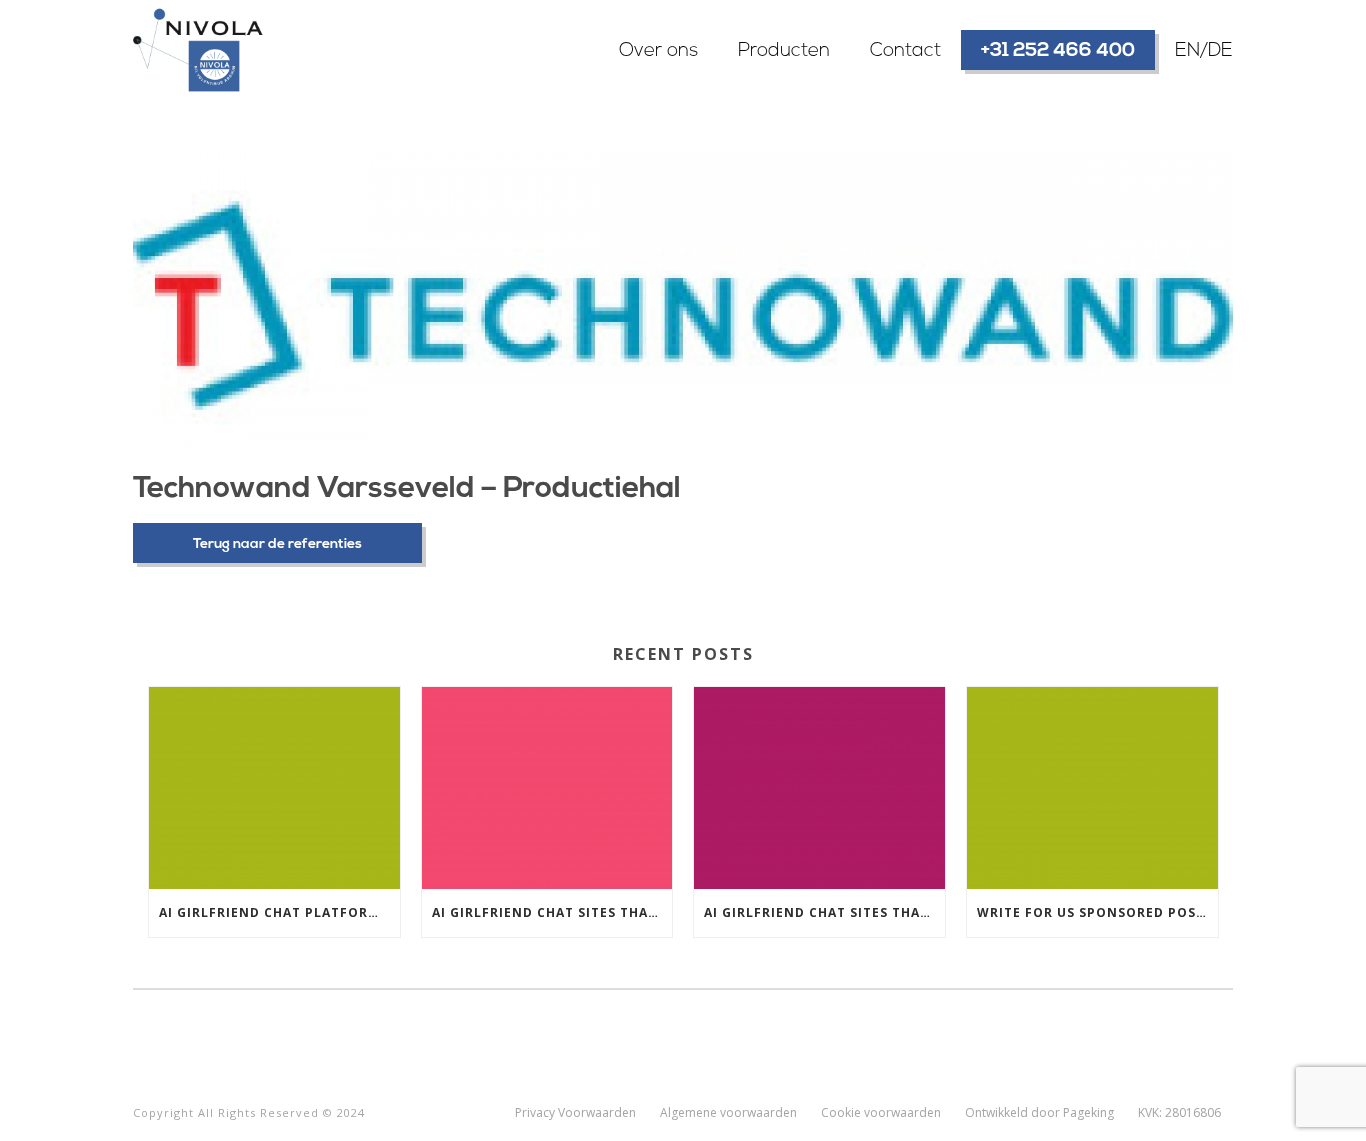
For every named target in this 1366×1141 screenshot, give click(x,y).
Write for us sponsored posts (1095, 912)
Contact (905, 51)
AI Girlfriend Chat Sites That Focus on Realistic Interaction (552, 912)
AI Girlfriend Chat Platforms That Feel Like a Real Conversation (279, 912)
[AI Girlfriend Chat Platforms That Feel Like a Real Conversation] (274, 787)
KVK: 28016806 (1179, 1113)
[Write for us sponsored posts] (1092, 787)
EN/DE (1204, 51)
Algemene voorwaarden (728, 1113)
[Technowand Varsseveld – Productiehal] (683, 300)
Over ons (658, 51)
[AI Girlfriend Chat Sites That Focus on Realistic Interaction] (547, 787)
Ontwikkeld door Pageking (1039, 1113)
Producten (784, 51)
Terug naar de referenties (277, 544)
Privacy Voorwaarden (575, 1113)
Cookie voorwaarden (881, 1113)
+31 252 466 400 (1058, 51)
